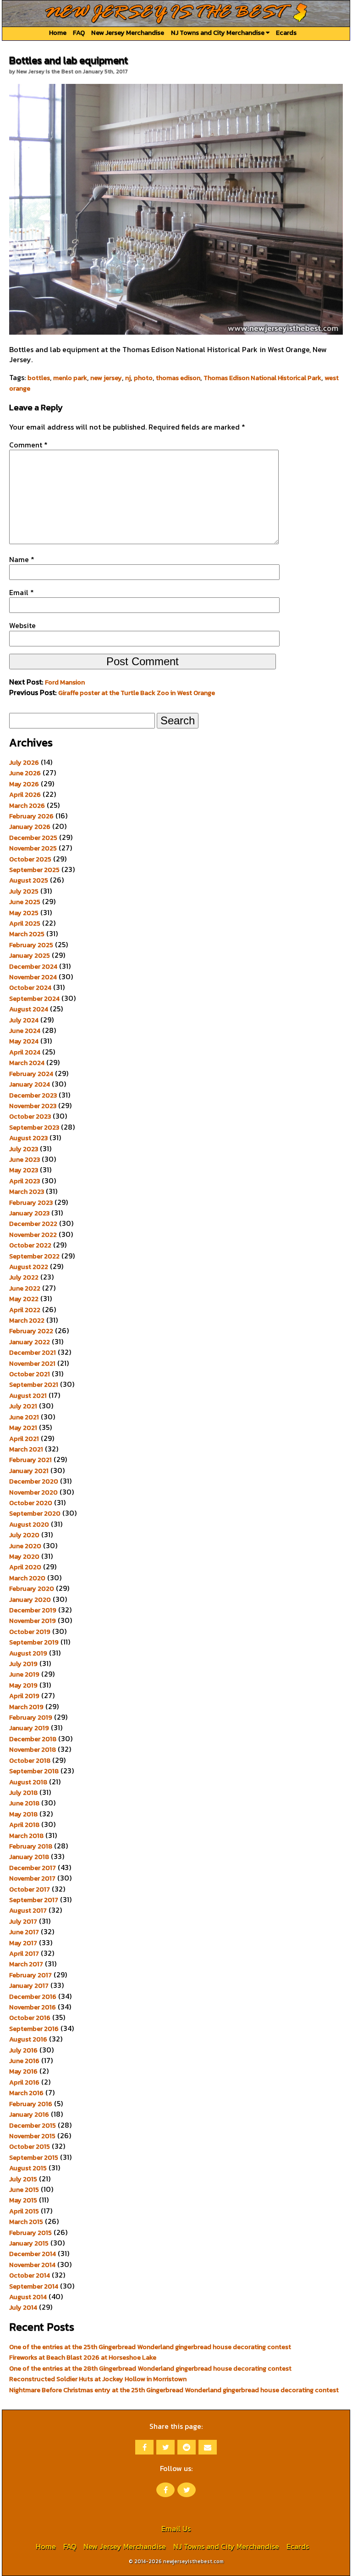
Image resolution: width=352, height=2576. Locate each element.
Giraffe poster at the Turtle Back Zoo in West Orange (137, 693)
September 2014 (34, 2286)
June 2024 (25, 1031)
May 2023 (24, 1170)
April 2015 (24, 2211)
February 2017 (30, 1975)
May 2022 (24, 1299)
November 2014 (32, 2265)
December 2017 (33, 1868)
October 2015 (30, 2146)
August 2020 (29, 1524)
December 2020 (34, 1481)
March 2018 (26, 1836)
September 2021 (34, 1385)
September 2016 (34, 2029)
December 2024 (33, 966)
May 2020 (24, 1556)
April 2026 (25, 794)
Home (58, 33)
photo (143, 378)
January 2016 (29, 2114)
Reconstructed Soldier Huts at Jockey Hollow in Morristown (98, 2379)
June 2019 (24, 1674)
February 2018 (31, 1846)
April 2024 (25, 1052)
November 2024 (33, 977)
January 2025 (30, 955)
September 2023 (34, 1127)
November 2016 (33, 2007)
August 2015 (28, 2168)
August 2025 (29, 880)
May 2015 (23, 2200)
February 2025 (31, 945)
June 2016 (24, 2061)
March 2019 (26, 1707)
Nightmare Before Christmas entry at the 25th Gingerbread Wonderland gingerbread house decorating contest (174, 2390)
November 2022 (33, 1235)
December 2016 (33, 1997)
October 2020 (31, 1503)
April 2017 (24, 1953)
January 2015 (29, 2243)
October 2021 (30, 1374)
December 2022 (33, 1224)
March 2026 (27, 805)
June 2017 (24, 1932)
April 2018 (24, 1825)
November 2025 (33, 848)
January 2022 (30, 1342)
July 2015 (23, 2179)
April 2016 (24, 2082)
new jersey (106, 378)
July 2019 (23, 1664)
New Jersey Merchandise (128, 33)
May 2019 (23, 1685)
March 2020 (27, 1578)
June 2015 (24, 2190)
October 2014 (30, 2275)
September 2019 (34, 1642)
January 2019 (29, 1728)
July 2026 (24, 762)
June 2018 (24, 1803)
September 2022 (34, 1256)
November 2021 (32, 1363)
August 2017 (28, 1910)
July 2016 (23, 2050)
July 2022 (24, 1277)
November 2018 (33, 1749)
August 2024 (29, 1009)
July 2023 (24, 1149)
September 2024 (34, 998)
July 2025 (24, 891)
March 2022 (27, 1320)
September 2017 (34, 1900)
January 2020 (30, 1600)
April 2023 (25, 1181)
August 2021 (28, 1396)
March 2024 (27, 1063)
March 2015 (26, 2222)
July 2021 (23, 1406)
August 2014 (28, 2297)
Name (22, 559)
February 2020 (32, 1589)
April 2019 (24, 1696)
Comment (28, 445)
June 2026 (25, 773)
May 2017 (23, 1943)
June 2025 (25, 902)
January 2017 (29, 1986)
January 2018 (29, 1857)
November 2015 (32, 2136)
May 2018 (23, 1814)
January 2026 (30, 827)
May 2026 (24, 784)
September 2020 (35, 1513)
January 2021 (29, 1471)
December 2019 (33, 1610)
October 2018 (30, 1760)
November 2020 (33, 1492)
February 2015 (30, 2233)
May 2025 (24, 913)
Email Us (176, 2528)
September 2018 (34, 1771)
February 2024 (31, 1074)
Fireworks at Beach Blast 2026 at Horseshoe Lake (83, 2357)
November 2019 (33, 1621)
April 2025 (25, 923)
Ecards (286, 33)
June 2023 (25, 1159)
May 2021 (23, 1428)
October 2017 (30, 1889)
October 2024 (30, 987)
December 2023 (33, 1095)
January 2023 (29, 1213)
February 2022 (31, 1331)
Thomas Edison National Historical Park (262, 378)
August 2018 (28, 1782)
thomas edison (178, 378)
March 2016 (26, 2093)
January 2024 (30, 1084)
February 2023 (31, 1203)
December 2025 (33, 838)
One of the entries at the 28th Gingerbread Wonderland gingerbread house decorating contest (150, 2368)
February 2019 (31, 1717)
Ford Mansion (65, 682)
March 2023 (27, 1191)
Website (22, 625)
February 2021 (30, 1460)
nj (128, 378)
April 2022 (25, 1310)
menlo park (70, 378)
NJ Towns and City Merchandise (218, 33)
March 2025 (27, 934)
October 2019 (30, 1632)
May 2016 (23, 2071)
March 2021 (26, 1449)
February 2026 (31, 816)
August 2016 (28, 2039)
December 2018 (33, 1739)
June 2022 (25, 1288)
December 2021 (33, 1352)
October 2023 (30, 1116)
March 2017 (26, 1964)
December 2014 (33, 2254)
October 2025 (30, 859)
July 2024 (24, 1020)
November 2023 (33, 1106)
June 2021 (24, 1417)
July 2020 (24, 1535)
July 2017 (23, 1921)
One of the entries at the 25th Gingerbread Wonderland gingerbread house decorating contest (150, 2347)
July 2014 (23, 2307)
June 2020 (25, 1546)
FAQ (79, 33)
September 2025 (34, 870)
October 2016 (30, 2018)
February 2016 (31, 2104)
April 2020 (25, 1567)
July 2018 (23, 1793)
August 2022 (29, 1267)
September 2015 (34, 2157)
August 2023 (28, 1138)
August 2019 (28, 1653)
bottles (39, 378)
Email (22, 592)
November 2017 (32, 1878)
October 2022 (30, 1245)
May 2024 (24, 1041)
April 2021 (24, 1439)
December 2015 (33, 2125)
